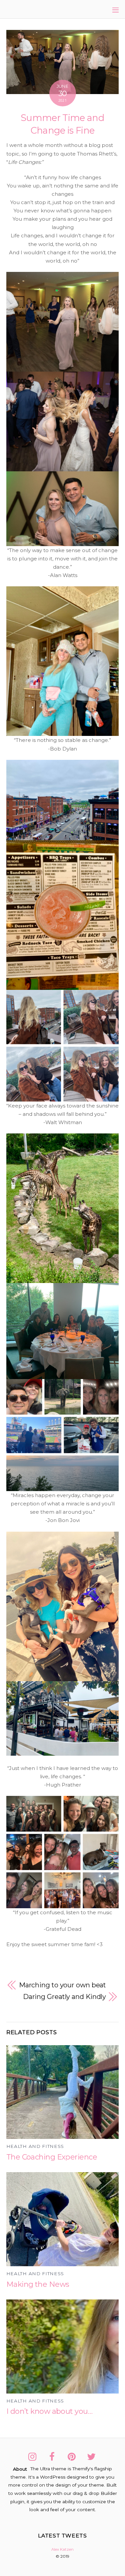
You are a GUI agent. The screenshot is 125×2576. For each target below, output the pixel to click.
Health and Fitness (35, 2146)
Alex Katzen (62, 2549)
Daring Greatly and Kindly (65, 1997)
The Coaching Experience (52, 2157)
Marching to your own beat (63, 1985)
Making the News (38, 2284)
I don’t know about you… (49, 2411)
